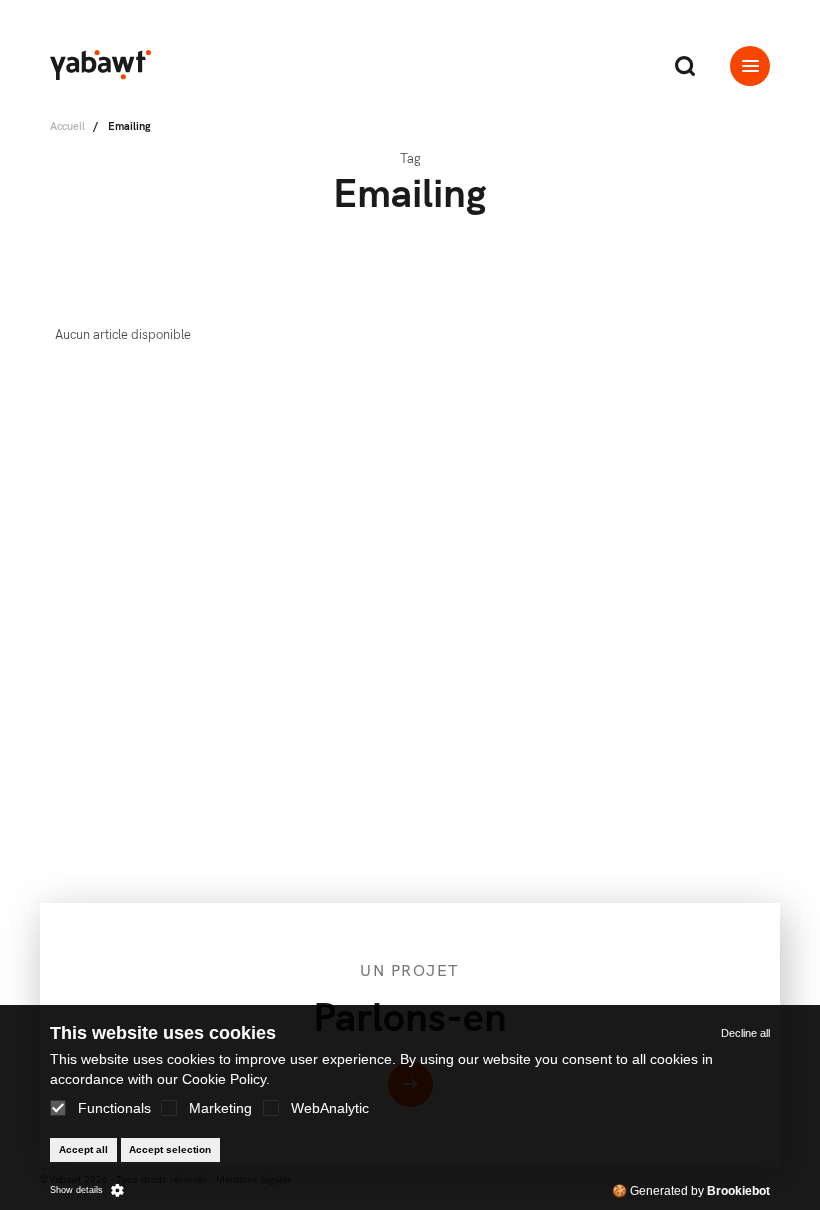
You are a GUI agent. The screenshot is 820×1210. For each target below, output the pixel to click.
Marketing (220, 1108)
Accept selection (170, 1149)
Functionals (114, 1108)
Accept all (83, 1149)
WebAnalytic (330, 1108)
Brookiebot (738, 1191)
